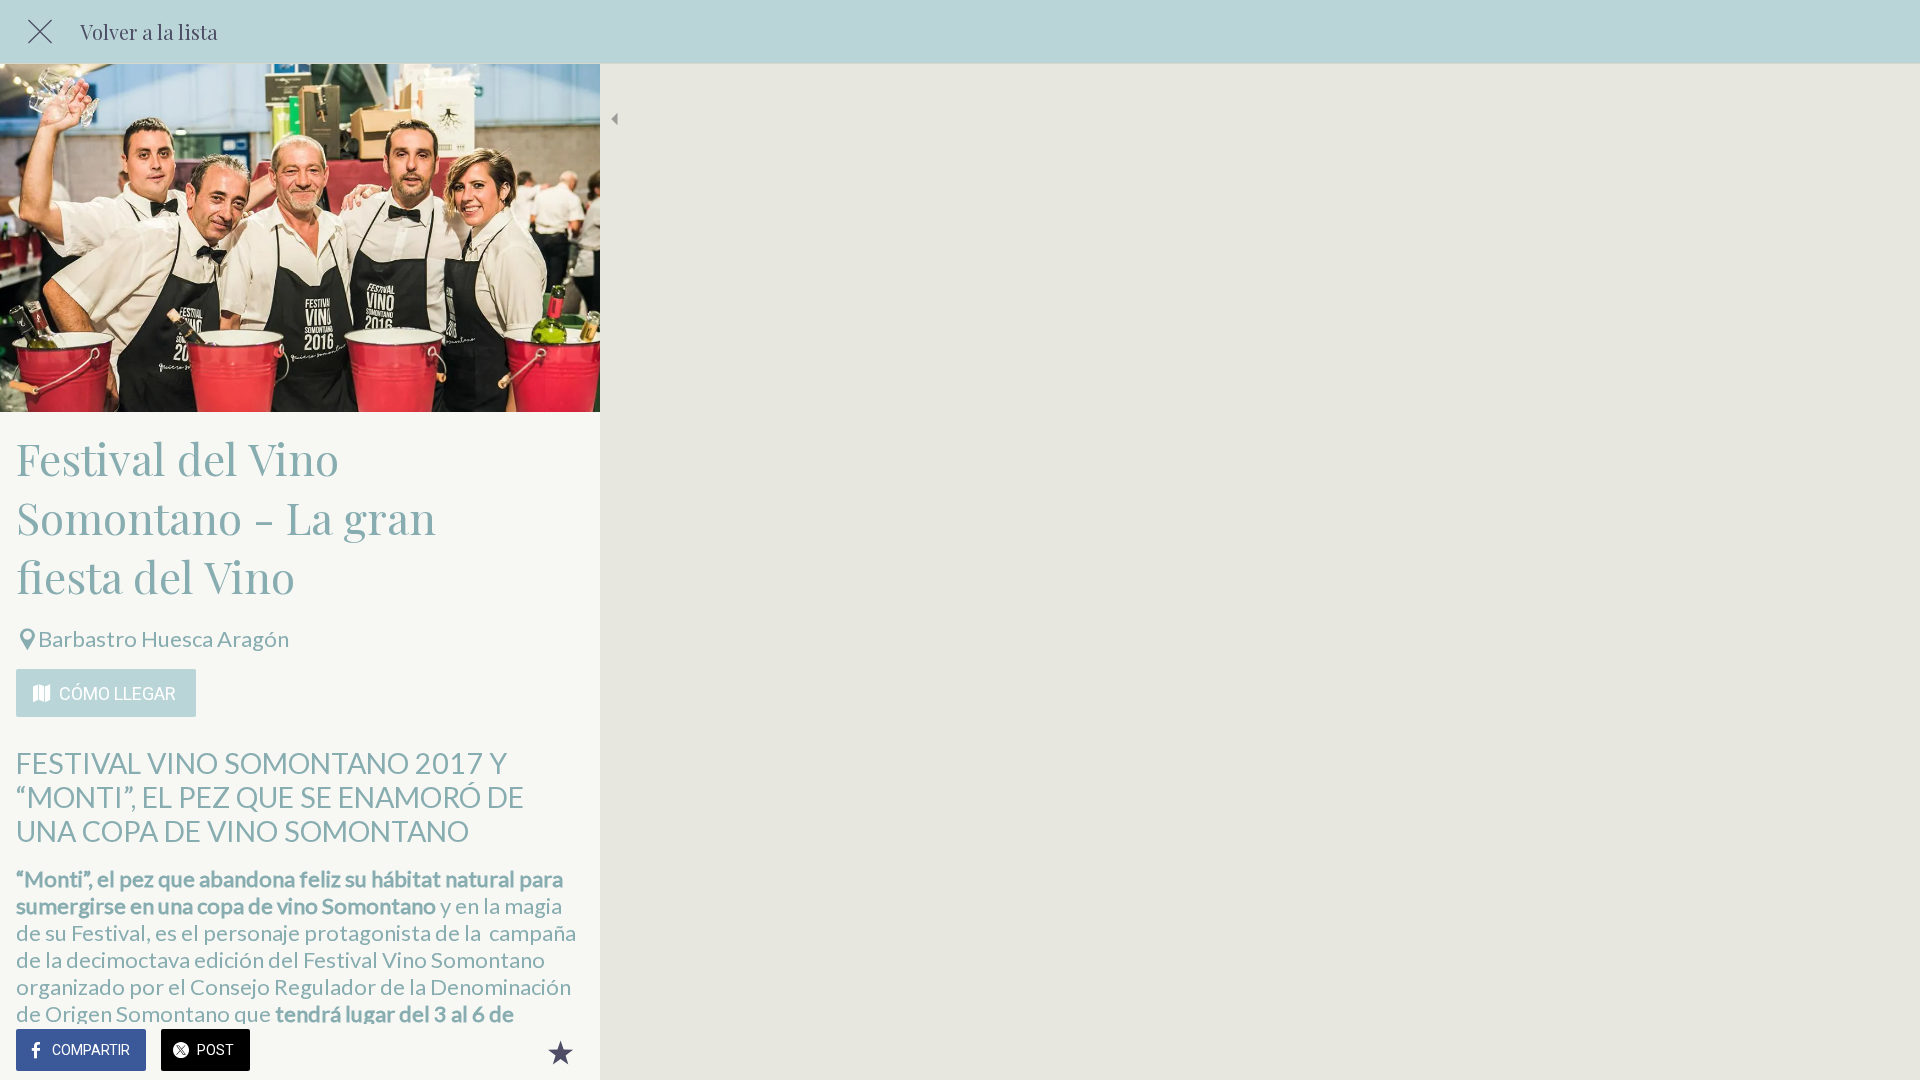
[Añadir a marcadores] (560, 1052)
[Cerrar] (40, 32)
